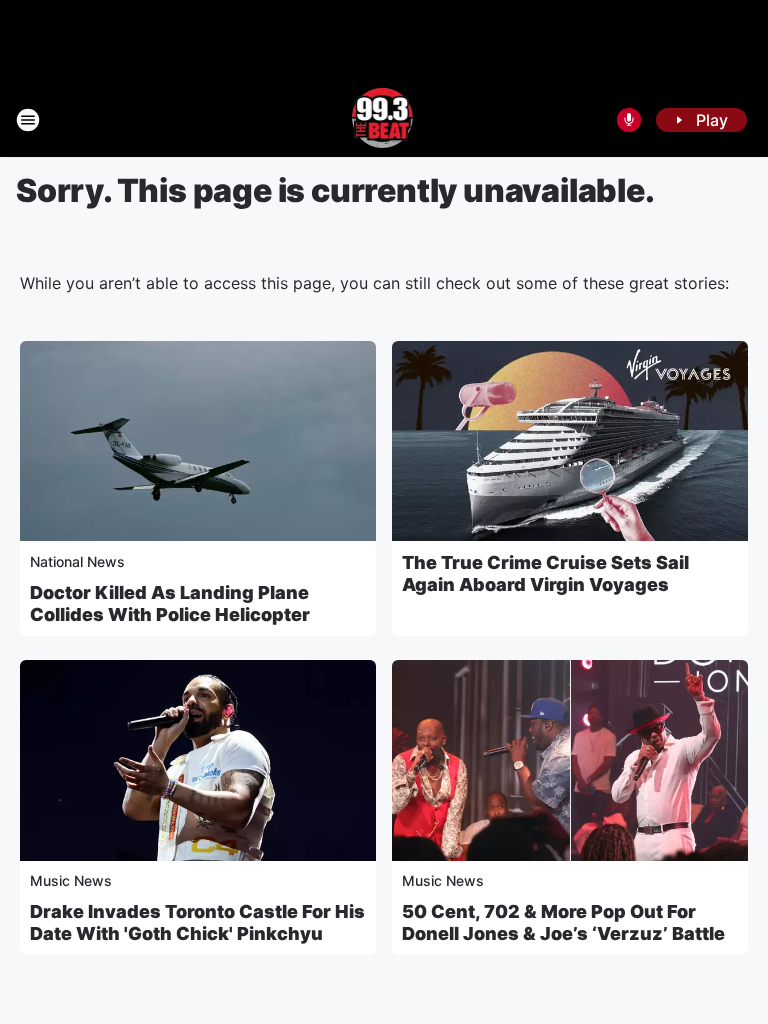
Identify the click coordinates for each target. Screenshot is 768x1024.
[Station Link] (384, 120)
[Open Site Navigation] (28, 120)
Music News (71, 880)
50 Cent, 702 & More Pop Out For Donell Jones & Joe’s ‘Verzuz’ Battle (563, 922)
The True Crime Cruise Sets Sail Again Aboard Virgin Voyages (545, 573)
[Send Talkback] (629, 120)
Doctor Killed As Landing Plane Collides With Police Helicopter (170, 603)
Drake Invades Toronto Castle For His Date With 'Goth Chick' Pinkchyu (197, 922)
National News (77, 561)
